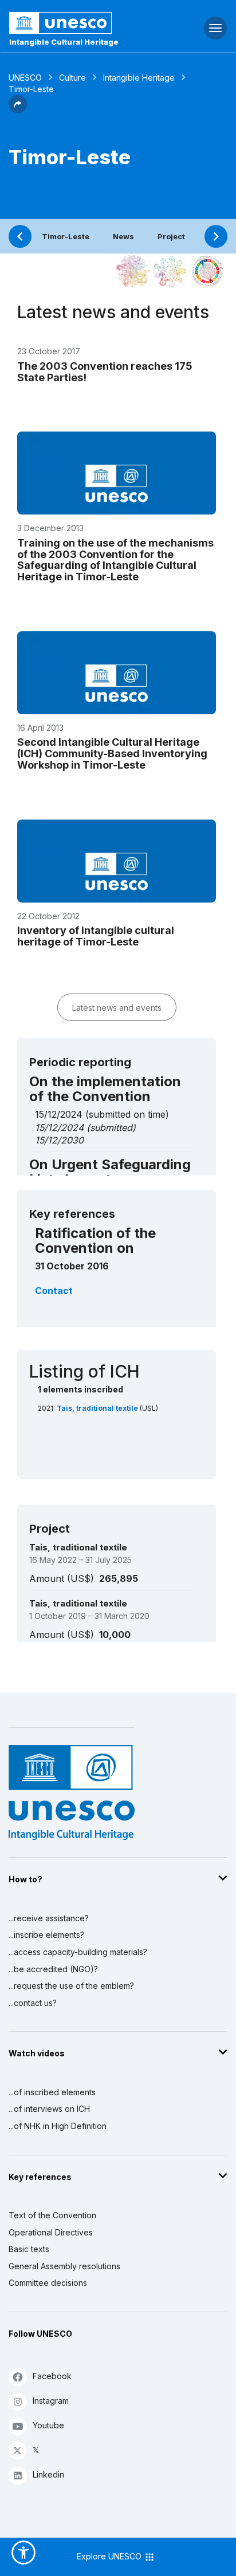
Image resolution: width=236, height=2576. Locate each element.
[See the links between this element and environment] (170, 271)
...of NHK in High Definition (58, 2126)
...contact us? (33, 2003)
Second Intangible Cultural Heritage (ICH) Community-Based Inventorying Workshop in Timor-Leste (112, 753)
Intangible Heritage (139, 78)
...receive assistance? (49, 1918)
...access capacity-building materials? (78, 1952)
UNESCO (25, 78)
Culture (72, 78)
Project (171, 236)
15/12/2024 (59, 1127)
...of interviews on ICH (49, 2109)
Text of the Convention (52, 2215)
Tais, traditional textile (98, 1408)
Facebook (52, 2376)
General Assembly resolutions (64, 2266)
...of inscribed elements (52, 2092)
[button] (18, 110)
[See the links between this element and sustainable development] (207, 271)
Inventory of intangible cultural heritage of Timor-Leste (96, 936)
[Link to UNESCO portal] (79, 23)
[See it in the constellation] (133, 271)
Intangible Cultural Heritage (64, 42)
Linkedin (48, 2474)
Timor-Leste (66, 236)
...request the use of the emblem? (71, 1986)
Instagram (51, 2401)
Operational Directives (51, 2232)
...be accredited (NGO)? (53, 1969)
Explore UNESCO (110, 2556)
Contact (54, 1291)
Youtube (48, 2425)
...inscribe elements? (46, 1935)
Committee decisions (48, 2283)
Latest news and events (117, 1008)
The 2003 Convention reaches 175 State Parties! (105, 372)
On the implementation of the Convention (105, 1089)
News (123, 236)
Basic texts (29, 2249)
